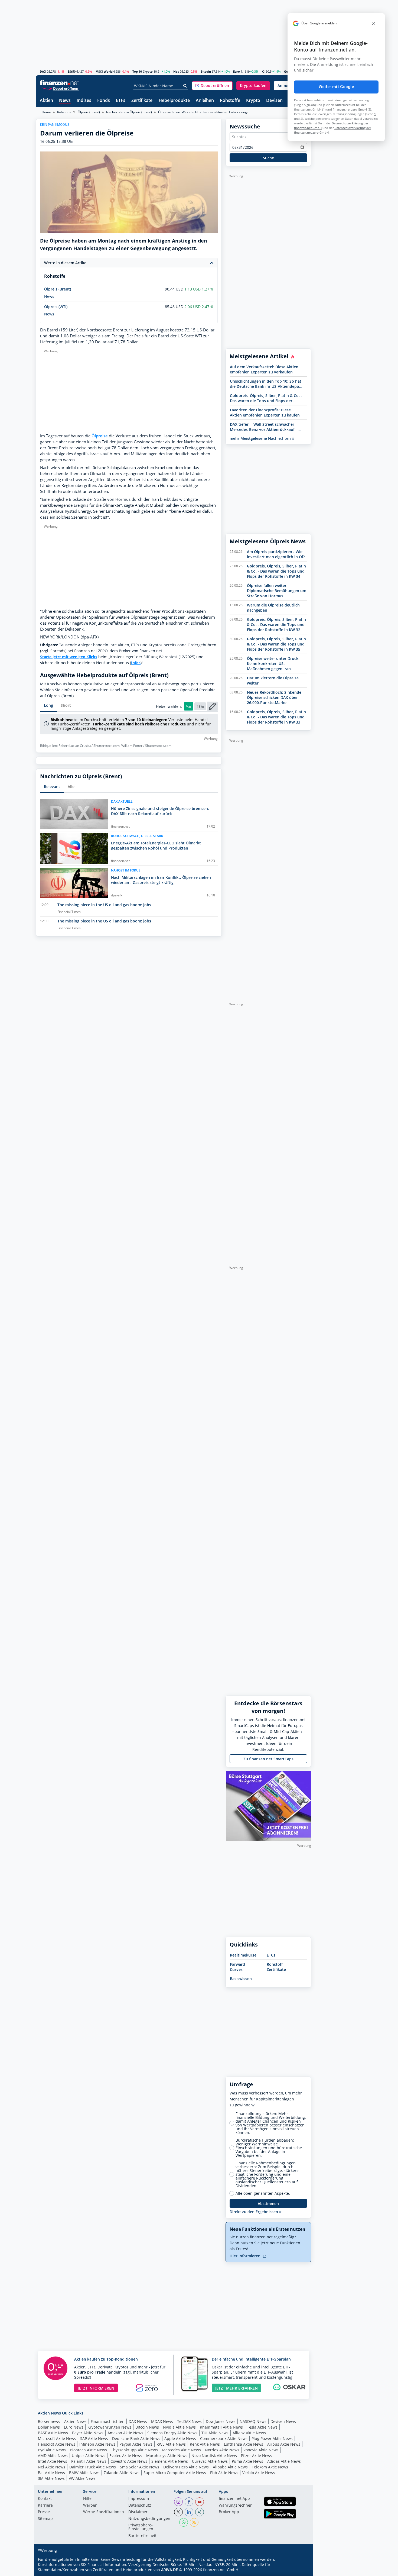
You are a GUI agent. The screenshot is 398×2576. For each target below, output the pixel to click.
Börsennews (49, 2421)
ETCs (271, 1955)
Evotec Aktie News (126, 2456)
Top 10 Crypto (143, 71)
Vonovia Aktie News (261, 2450)
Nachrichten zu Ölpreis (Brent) (129, 112)
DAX (43, 71)
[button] (212, 86)
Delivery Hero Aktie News (186, 2467)
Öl (264, 71)
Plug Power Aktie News (272, 2438)
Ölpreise (100, 436)
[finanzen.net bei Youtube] (200, 2502)
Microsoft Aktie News (57, 2438)
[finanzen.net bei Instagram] (178, 2502)
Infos (136, 663)
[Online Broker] (60, 88)
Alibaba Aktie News (230, 2467)
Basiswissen (241, 1979)
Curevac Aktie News (210, 2461)
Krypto (253, 101)
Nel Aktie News (52, 2467)
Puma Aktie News (247, 2461)
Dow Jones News (221, 2421)
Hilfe (87, 2499)
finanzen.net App (234, 2499)
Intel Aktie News (53, 2461)
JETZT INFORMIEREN (96, 2388)
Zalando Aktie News (122, 2473)
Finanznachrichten (108, 2421)
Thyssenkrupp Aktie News (134, 2450)
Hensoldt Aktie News (57, 2444)
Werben (90, 2506)
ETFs (121, 101)
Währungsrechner (235, 2506)
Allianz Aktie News (249, 2433)
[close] (374, 23)
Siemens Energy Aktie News (172, 2433)
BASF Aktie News (53, 2433)
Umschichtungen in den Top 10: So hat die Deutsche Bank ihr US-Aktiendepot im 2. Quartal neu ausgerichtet (266, 384)
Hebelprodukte (174, 101)
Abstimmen (268, 2204)
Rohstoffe (230, 101)
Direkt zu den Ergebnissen (254, 2212)
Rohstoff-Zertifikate (276, 1967)
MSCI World (104, 71)
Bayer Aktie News (88, 2433)
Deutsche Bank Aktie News (136, 2438)
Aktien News (75, 2421)
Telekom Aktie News (270, 2467)
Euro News (74, 2427)
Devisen (274, 101)
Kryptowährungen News (109, 2427)
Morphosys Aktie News (167, 2456)
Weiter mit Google (336, 87)
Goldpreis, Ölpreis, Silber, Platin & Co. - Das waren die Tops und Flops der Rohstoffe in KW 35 (266, 398)
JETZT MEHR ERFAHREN (236, 2388)
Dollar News (49, 2427)
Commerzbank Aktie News (224, 2438)
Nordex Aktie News (222, 2450)
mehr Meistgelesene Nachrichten (261, 438)
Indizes (84, 101)
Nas (176, 71)
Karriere (45, 2506)
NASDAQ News (253, 2421)
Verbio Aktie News (259, 2473)
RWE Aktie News (171, 2444)
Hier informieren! (246, 2256)
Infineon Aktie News (97, 2444)
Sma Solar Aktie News (140, 2467)
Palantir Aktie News (89, 2461)
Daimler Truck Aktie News (93, 2467)
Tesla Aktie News (262, 2427)
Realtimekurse (243, 1955)
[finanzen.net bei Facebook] (189, 2502)
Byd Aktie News (52, 2450)
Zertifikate (142, 101)
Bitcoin (206, 71)
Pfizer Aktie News (257, 2456)
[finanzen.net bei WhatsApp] (184, 2522)
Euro (236, 71)
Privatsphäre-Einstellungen (141, 2527)
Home (46, 112)
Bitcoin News (147, 2427)
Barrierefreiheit (142, 2536)
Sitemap (45, 2519)
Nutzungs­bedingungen (149, 2519)
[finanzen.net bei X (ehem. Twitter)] (178, 2512)
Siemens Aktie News (170, 2461)
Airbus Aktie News (284, 2444)
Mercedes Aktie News (181, 2450)
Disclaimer (138, 2512)
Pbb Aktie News (224, 2473)
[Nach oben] (300, 2570)
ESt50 (72, 71)
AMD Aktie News (53, 2456)
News (65, 101)
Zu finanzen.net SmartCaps (268, 1759)
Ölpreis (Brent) (89, 112)
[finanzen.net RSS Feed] (194, 2522)
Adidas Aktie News (284, 2461)
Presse (44, 2512)
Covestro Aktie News (129, 2461)
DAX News (138, 2421)
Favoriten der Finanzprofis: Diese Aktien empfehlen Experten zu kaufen (265, 412)
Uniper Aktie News (89, 2456)
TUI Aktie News (215, 2433)
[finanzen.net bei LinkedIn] (189, 2512)
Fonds (104, 101)
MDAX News (162, 2421)
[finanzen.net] (59, 83)
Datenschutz (140, 2506)
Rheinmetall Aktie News (221, 2427)
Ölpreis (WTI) (56, 307)
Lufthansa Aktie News (244, 2444)
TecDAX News (189, 2421)
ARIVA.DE (169, 2570)
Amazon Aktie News (125, 2433)
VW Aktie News (82, 2478)
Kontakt (45, 2499)
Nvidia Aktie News (179, 2427)
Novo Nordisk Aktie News (214, 2456)
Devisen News (283, 2421)
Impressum (139, 2499)
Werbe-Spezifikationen (104, 2512)
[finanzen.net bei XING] (200, 2512)
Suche (268, 158)
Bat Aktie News (51, 2473)
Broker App (229, 2512)
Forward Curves (237, 1967)
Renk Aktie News (205, 2444)
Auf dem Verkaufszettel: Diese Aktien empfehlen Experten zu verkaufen (264, 369)
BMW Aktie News (84, 2473)
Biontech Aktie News (88, 2450)
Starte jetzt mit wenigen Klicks (69, 657)
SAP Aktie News (94, 2438)
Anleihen (205, 101)
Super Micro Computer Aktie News (175, 2473)
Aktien (46, 101)
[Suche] (185, 86)
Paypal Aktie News (136, 2444)
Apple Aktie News (180, 2438)
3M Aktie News (51, 2478)
